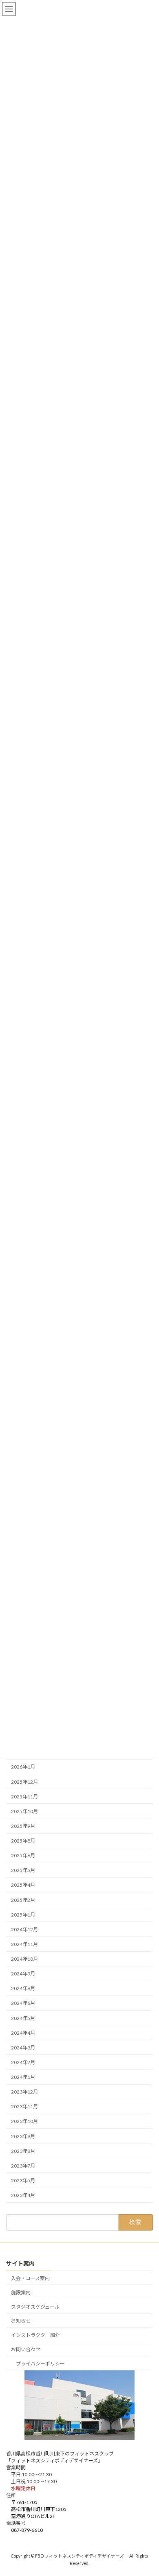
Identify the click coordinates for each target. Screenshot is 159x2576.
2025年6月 (23, 1855)
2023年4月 (23, 2195)
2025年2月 (23, 1900)
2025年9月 (23, 1826)
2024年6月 (23, 2003)
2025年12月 (24, 1781)
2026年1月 (23, 1767)
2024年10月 (24, 1959)
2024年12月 (24, 1929)
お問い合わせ (26, 2349)
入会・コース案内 (30, 2278)
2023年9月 (23, 2136)
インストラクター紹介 (35, 2335)
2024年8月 (23, 1988)
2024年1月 (23, 2077)
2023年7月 (23, 2166)
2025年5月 (23, 1870)
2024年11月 (24, 1944)
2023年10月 (24, 2121)
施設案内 (21, 2292)
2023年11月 (24, 2106)
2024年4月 (23, 2033)
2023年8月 (23, 2151)
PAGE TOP (147, 2490)
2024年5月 (23, 2018)
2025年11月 (24, 1797)
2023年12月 (24, 2092)
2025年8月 (23, 1841)
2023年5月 (23, 2180)
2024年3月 (23, 2048)
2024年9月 (23, 1974)
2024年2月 (23, 2062)
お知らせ (21, 2321)
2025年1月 (23, 1915)
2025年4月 (23, 1885)
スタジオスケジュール (35, 2306)
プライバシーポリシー (40, 2363)
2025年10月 (24, 1811)
